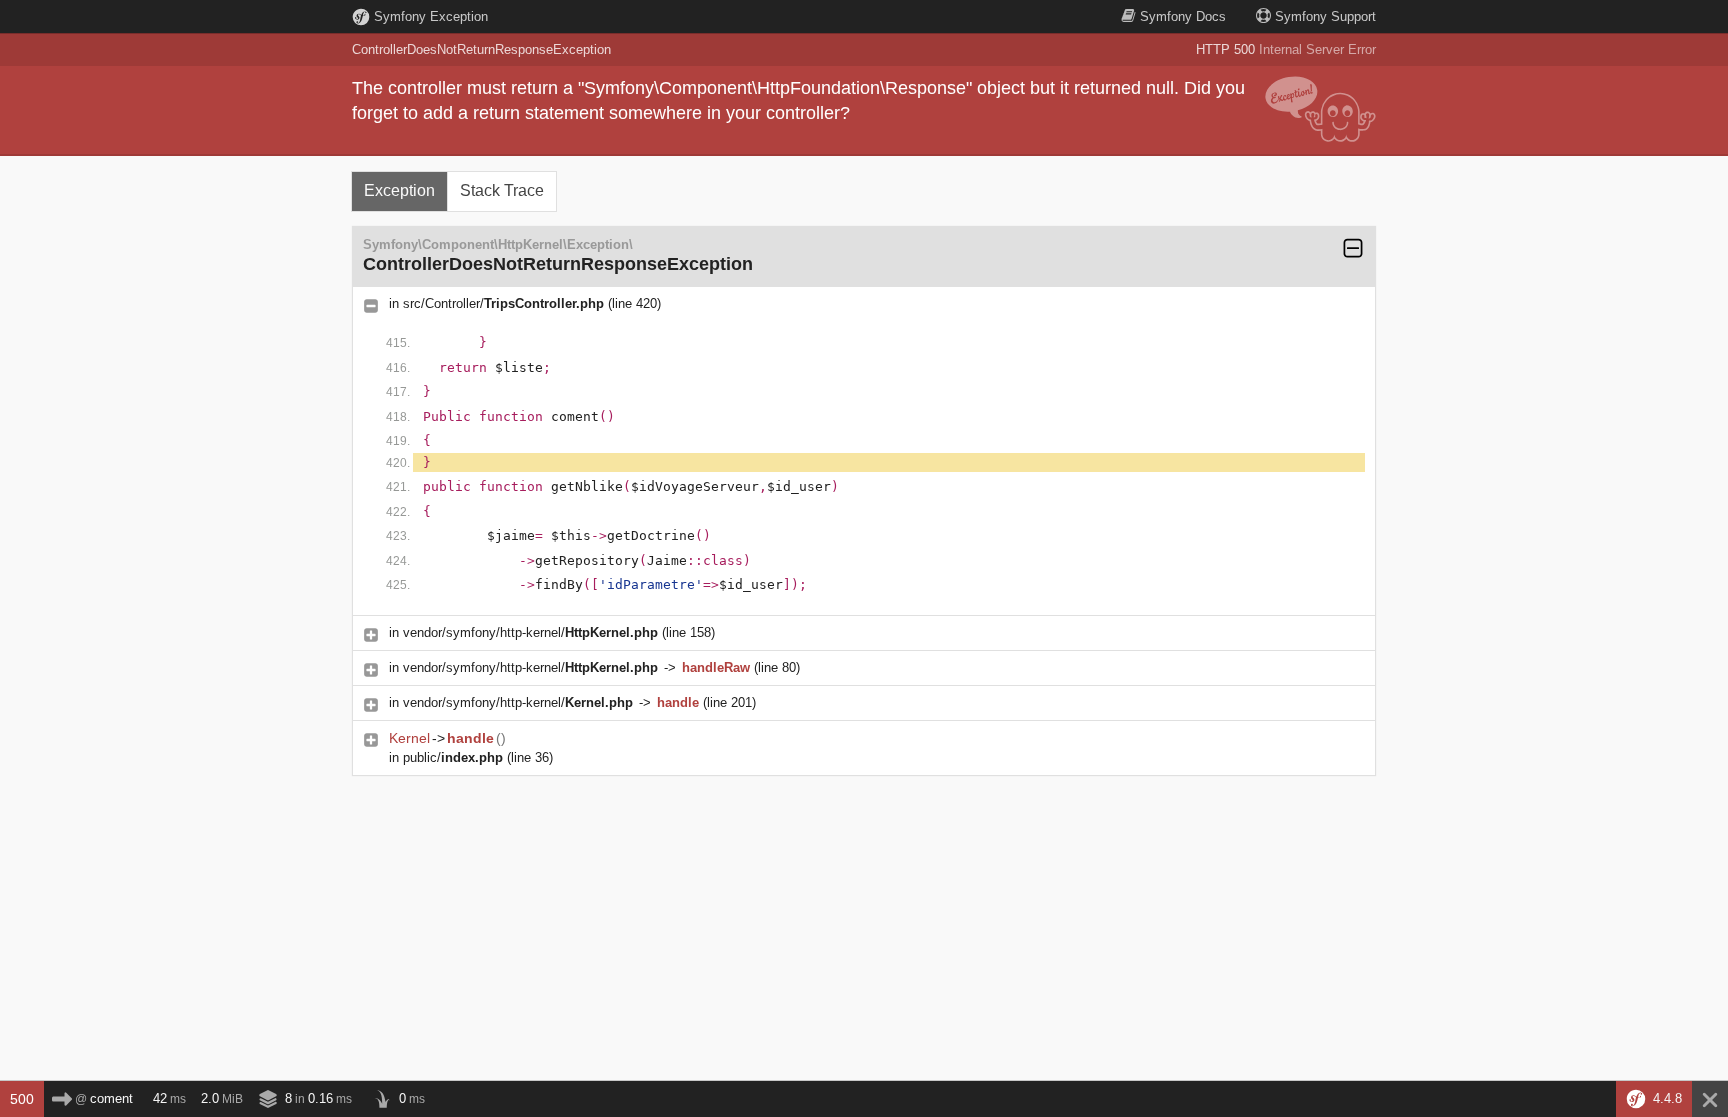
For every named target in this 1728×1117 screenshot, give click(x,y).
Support (1325, 16)
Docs (1183, 16)
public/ (453, 757)
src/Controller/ (503, 303)
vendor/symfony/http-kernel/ (530, 632)
